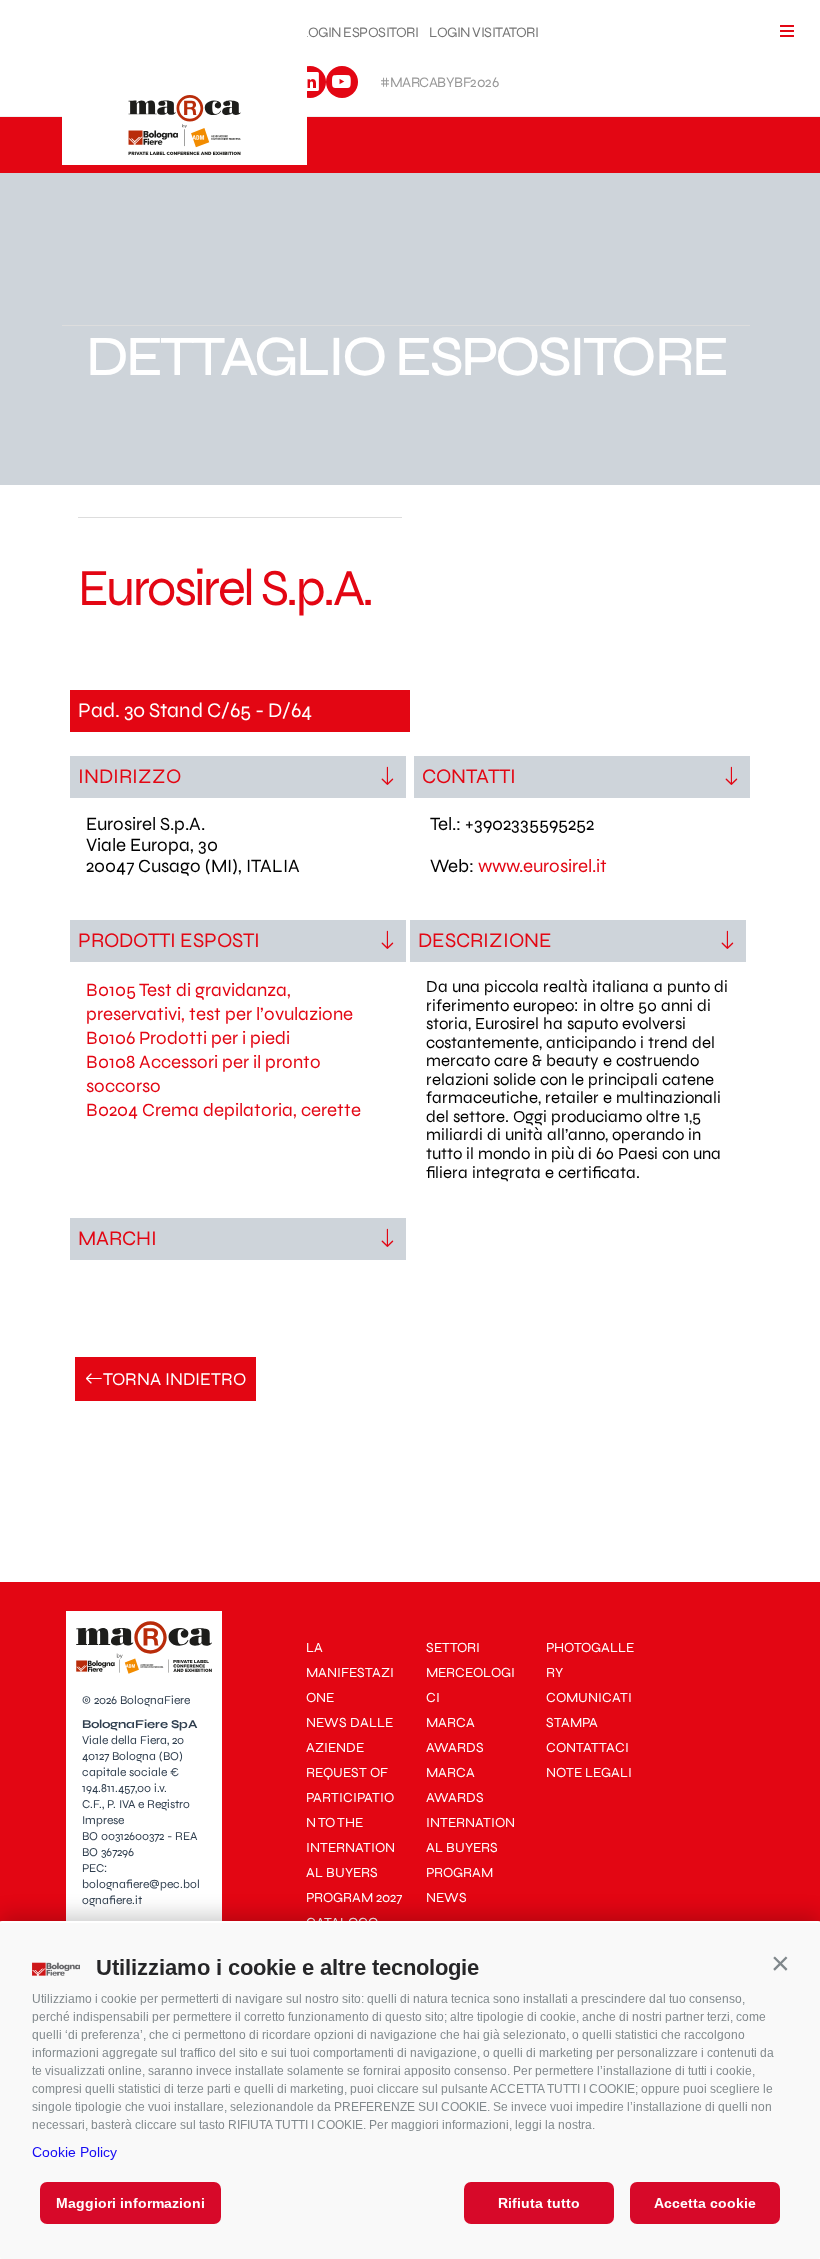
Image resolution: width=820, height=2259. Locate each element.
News (446, 1897)
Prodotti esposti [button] (169, 940)
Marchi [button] (117, 1238)
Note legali (589, 1772)
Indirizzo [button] (129, 776)
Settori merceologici (470, 1672)
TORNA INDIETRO (174, 1379)
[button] (780, 1963)
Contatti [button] (469, 776)
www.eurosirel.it (542, 866)
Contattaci (587, 1747)
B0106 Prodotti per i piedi (188, 1038)
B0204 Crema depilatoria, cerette (223, 1110)
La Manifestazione (350, 1672)
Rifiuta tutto (539, 2203)
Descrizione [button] (485, 940)
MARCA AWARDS (455, 1735)
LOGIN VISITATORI (483, 32)
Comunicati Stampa (589, 1710)
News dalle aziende (349, 1735)
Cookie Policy (74, 2152)
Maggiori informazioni (130, 2203)
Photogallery (590, 1660)
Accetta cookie (705, 2203)
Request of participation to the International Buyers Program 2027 (354, 1835)
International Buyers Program (470, 1847)
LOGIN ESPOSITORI (359, 32)
